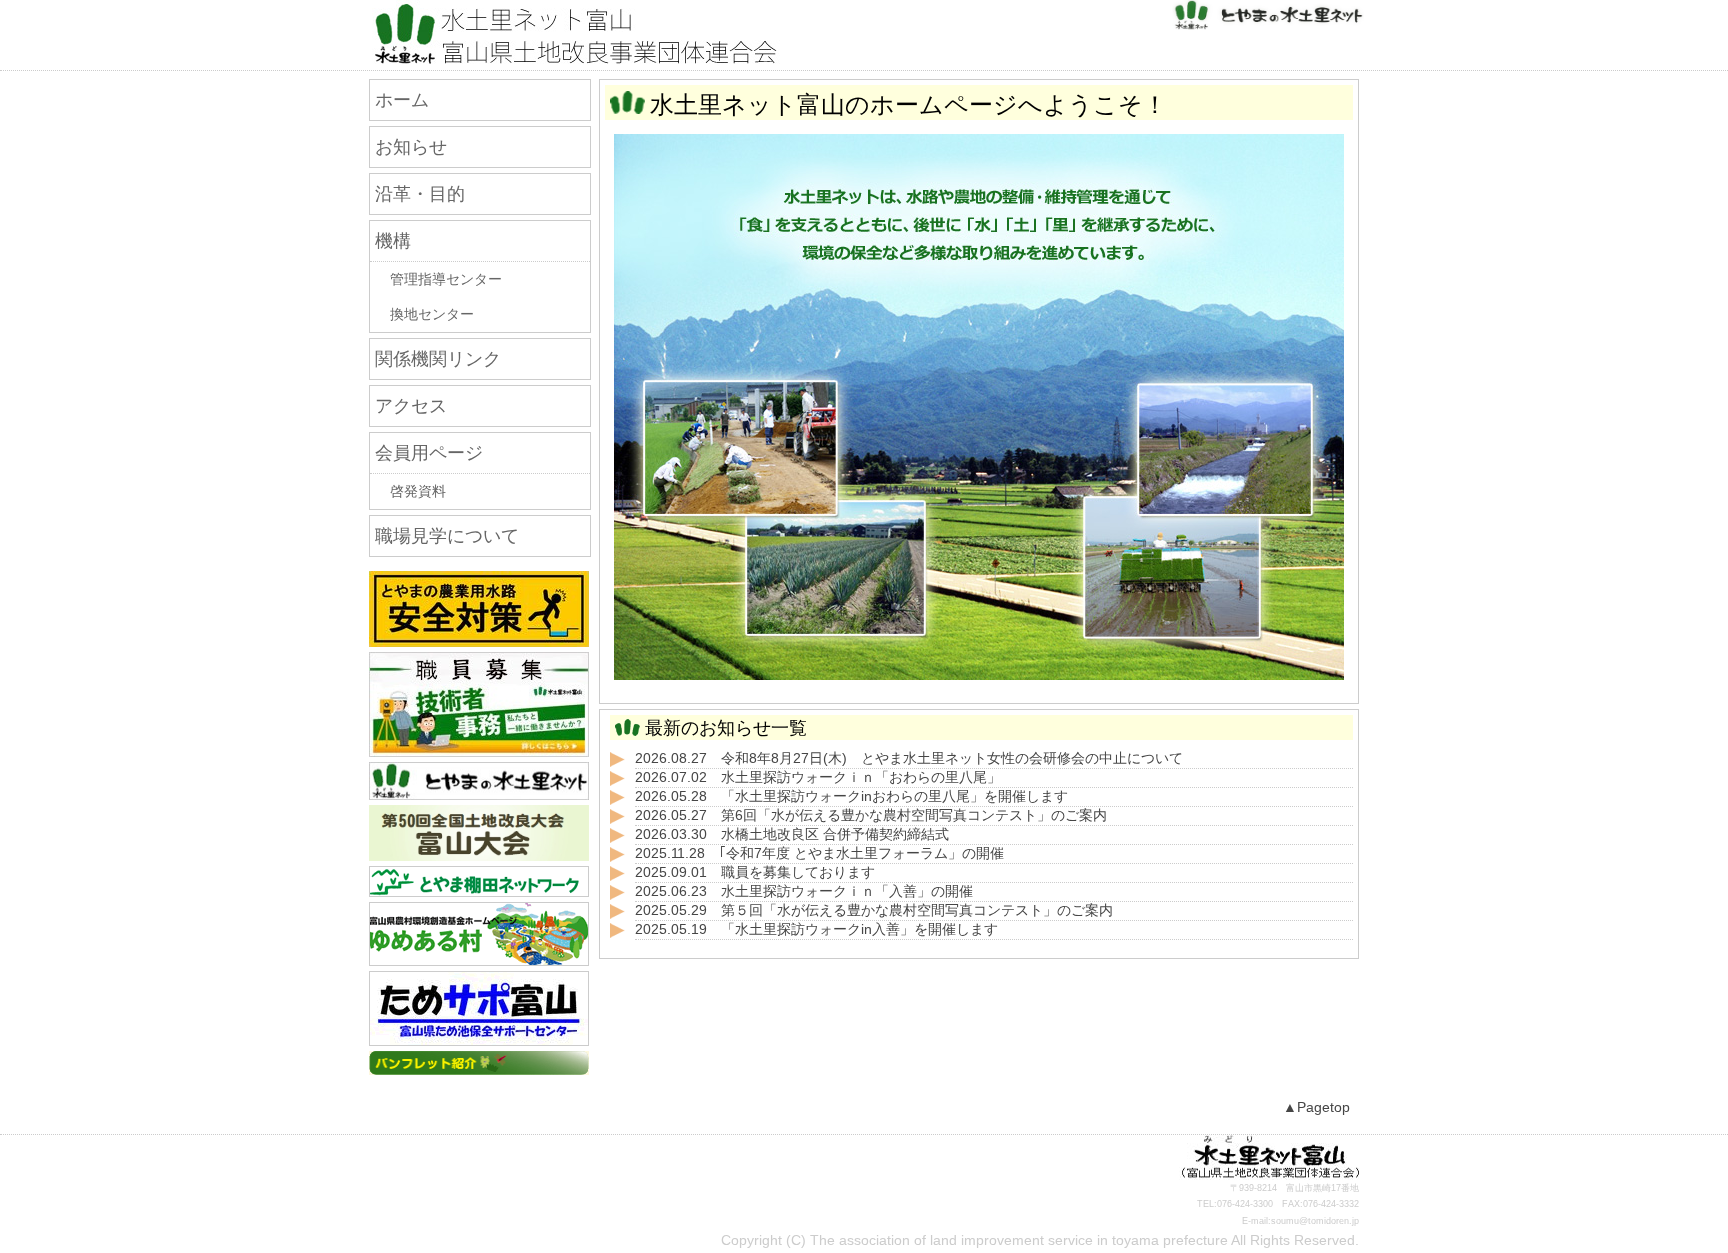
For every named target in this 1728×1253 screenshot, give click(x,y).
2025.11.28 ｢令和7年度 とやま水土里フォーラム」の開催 (819, 853)
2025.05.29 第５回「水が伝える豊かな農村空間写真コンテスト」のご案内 (874, 910)
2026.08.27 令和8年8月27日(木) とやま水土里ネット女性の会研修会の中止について (909, 758)
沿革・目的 (420, 194)
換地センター (432, 314)
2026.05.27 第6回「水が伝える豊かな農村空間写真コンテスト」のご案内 (871, 815)
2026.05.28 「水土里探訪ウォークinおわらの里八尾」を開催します (851, 796)
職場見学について (447, 536)
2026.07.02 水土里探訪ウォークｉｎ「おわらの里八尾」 (818, 777)
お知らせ (411, 147)
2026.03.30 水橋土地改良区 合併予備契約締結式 (792, 834)
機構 (393, 241)
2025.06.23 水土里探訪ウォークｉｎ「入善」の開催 (804, 891)
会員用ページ (429, 453)
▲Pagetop (1316, 1107)
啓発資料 (418, 491)
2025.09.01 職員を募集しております (755, 872)
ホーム (402, 100)
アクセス (411, 406)
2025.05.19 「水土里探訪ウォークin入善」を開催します (816, 929)
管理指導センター (446, 279)
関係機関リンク (438, 359)
